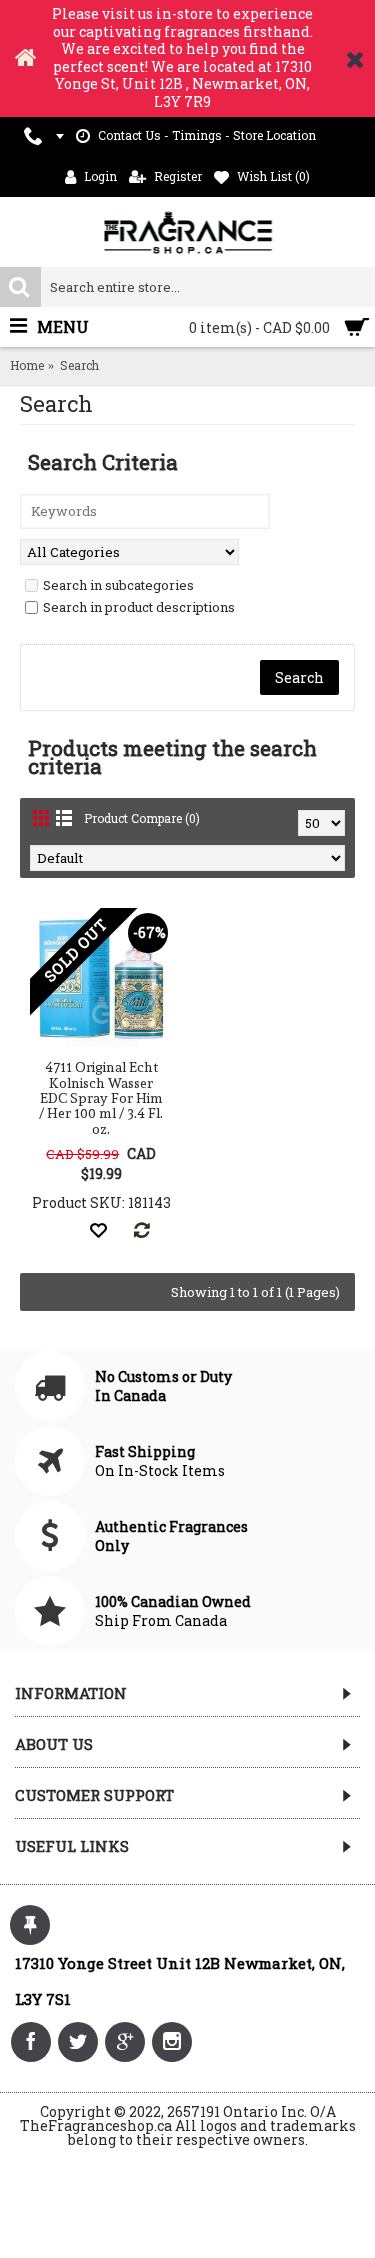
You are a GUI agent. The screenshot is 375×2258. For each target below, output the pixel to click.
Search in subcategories (118, 585)
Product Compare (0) (142, 818)
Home (27, 365)
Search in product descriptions (139, 607)
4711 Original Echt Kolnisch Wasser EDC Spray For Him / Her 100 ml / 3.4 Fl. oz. (101, 1098)
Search (79, 365)
